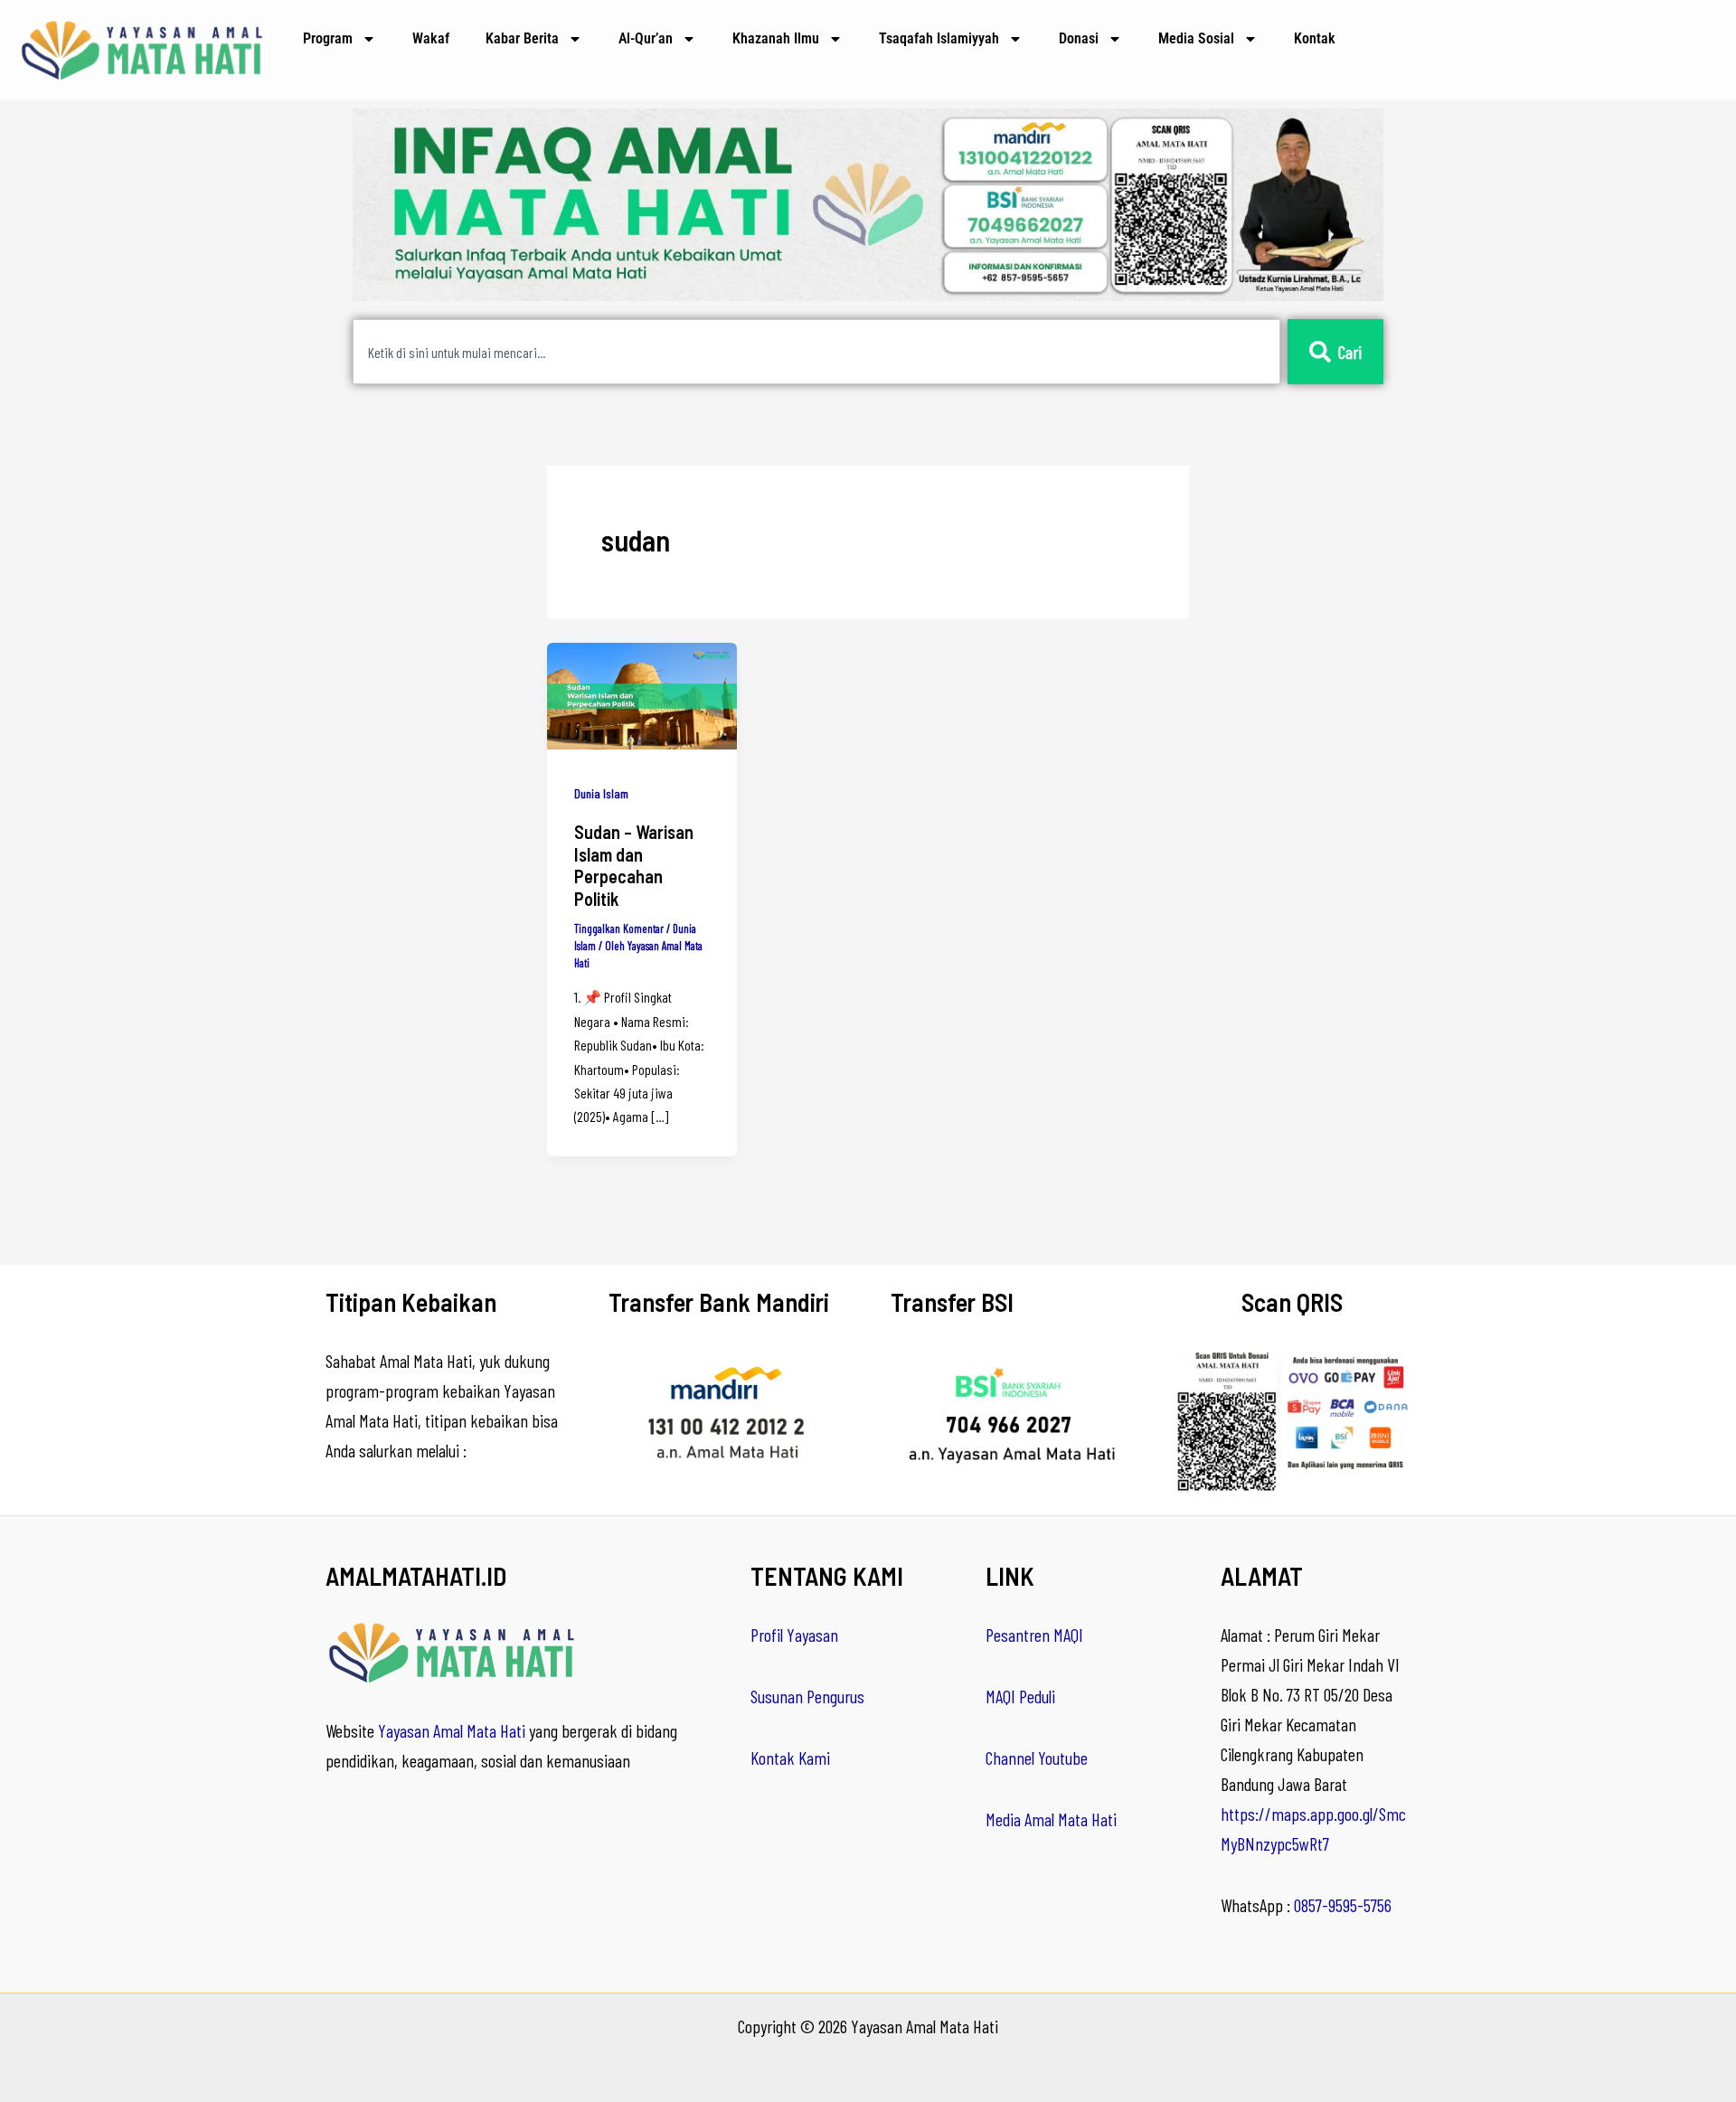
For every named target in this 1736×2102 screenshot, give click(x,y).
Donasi (1079, 38)
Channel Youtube (1037, 1758)
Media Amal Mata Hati (1051, 1819)
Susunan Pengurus (807, 1696)
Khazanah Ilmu (776, 38)
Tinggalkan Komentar (619, 928)
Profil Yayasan (794, 1635)
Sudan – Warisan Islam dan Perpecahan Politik (634, 865)
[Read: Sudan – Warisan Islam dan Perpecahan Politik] (642, 693)
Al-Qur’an (646, 38)
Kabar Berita (522, 38)
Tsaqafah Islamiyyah (939, 38)
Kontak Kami (790, 1758)
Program (328, 38)
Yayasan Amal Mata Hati (452, 1730)
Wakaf (431, 38)
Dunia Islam (601, 793)
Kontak (1315, 38)
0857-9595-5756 (1343, 1905)
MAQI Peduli (1020, 1696)
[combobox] (816, 352)
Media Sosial (1196, 38)
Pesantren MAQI (1034, 1635)
